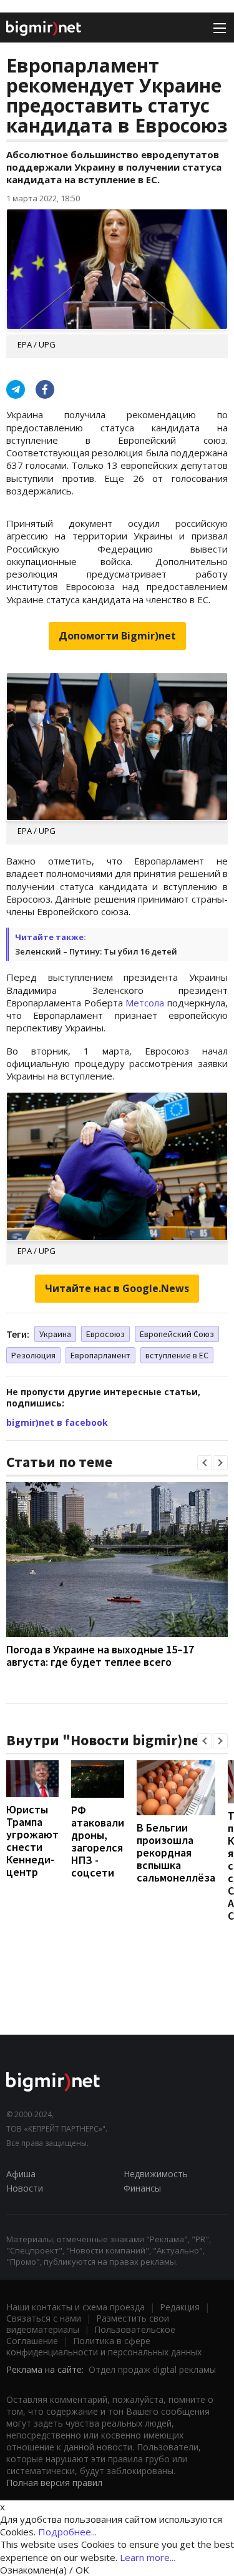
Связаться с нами (44, 2318)
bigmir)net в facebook (57, 1422)
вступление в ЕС (177, 1355)
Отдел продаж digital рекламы (152, 2369)
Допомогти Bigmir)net (117, 636)
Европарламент (100, 1355)
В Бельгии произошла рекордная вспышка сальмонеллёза (176, 1852)
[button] (205, 1463)
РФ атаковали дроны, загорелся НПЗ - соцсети (98, 1841)
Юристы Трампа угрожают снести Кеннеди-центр (32, 1841)
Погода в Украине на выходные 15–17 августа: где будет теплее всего (100, 1656)
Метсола (145, 1003)
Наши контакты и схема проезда (76, 2307)
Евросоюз (105, 1334)
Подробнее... (67, 2532)
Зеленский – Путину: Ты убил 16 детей (96, 951)
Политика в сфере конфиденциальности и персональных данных (104, 2346)
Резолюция (33, 1355)
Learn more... (148, 2557)
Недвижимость (156, 2174)
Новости (25, 2188)
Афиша (21, 2174)
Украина (55, 1334)
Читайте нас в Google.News (117, 1288)
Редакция (180, 2307)
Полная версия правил (54, 2483)
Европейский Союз (177, 1334)
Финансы (142, 2188)
